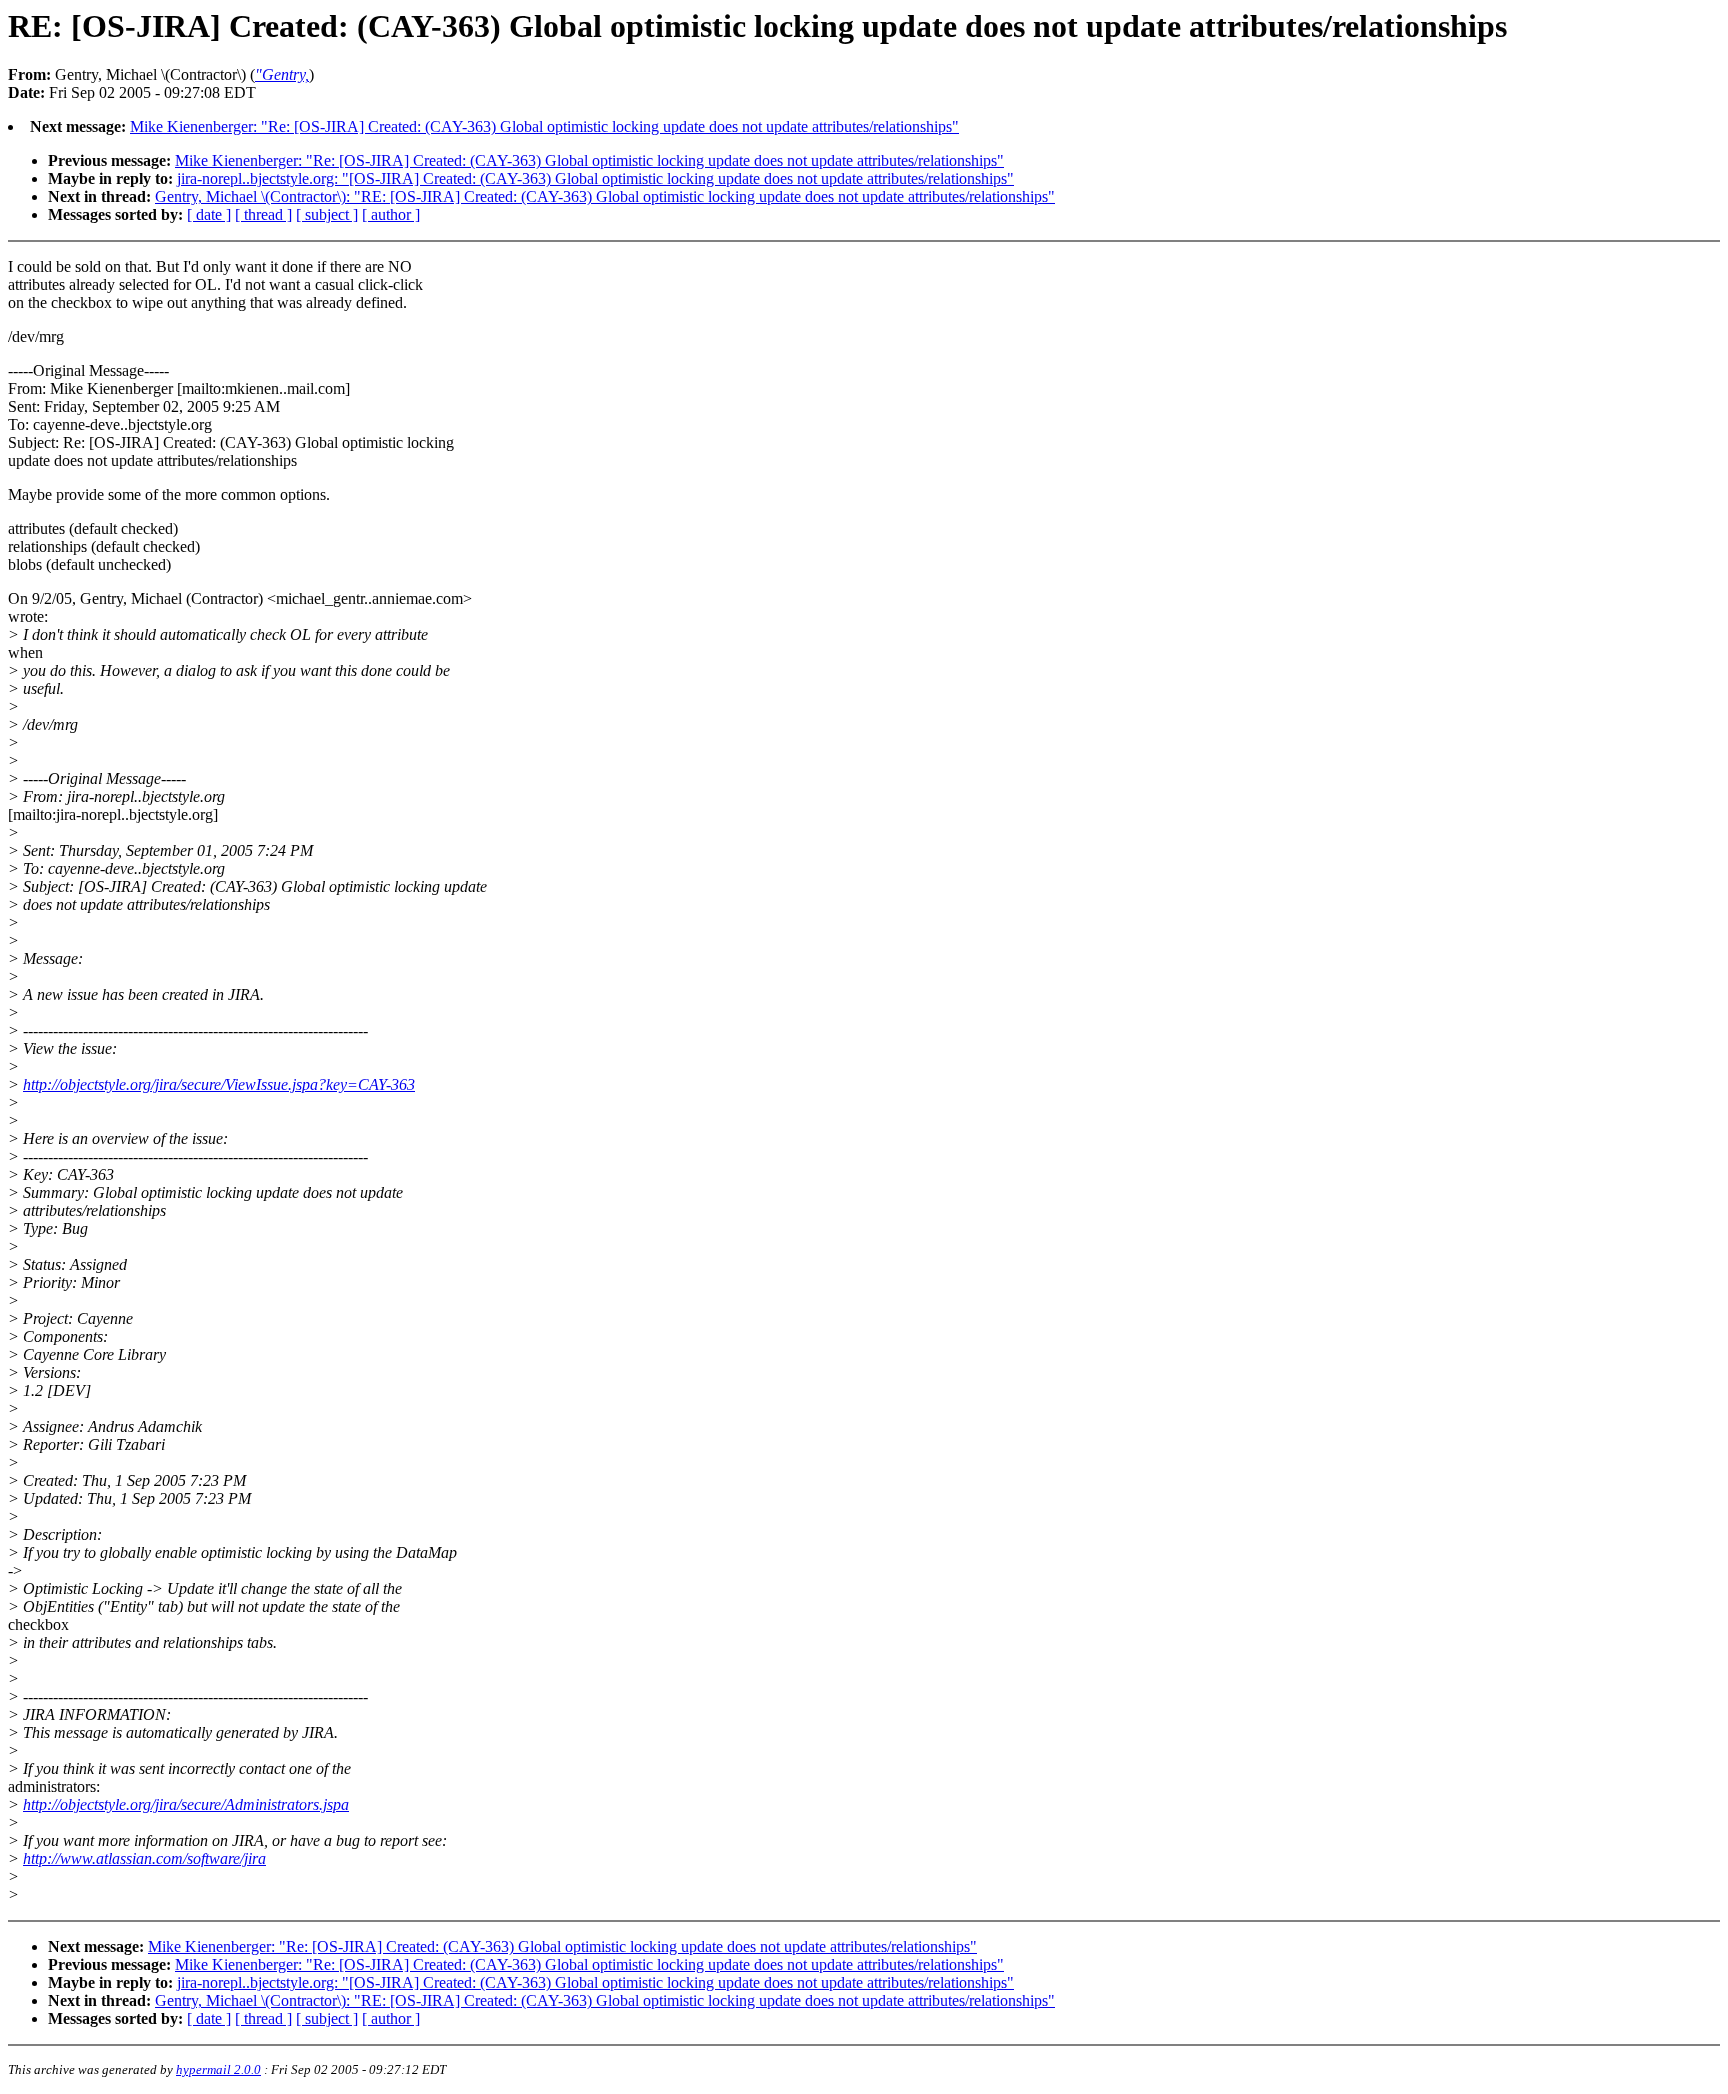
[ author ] (391, 214)
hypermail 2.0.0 (218, 2069)
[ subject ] (327, 214)
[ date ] (209, 214)
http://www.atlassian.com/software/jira (144, 1858)
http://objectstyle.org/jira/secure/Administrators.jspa (186, 1804)
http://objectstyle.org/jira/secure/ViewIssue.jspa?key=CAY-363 (219, 1084)
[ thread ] (263, 214)
